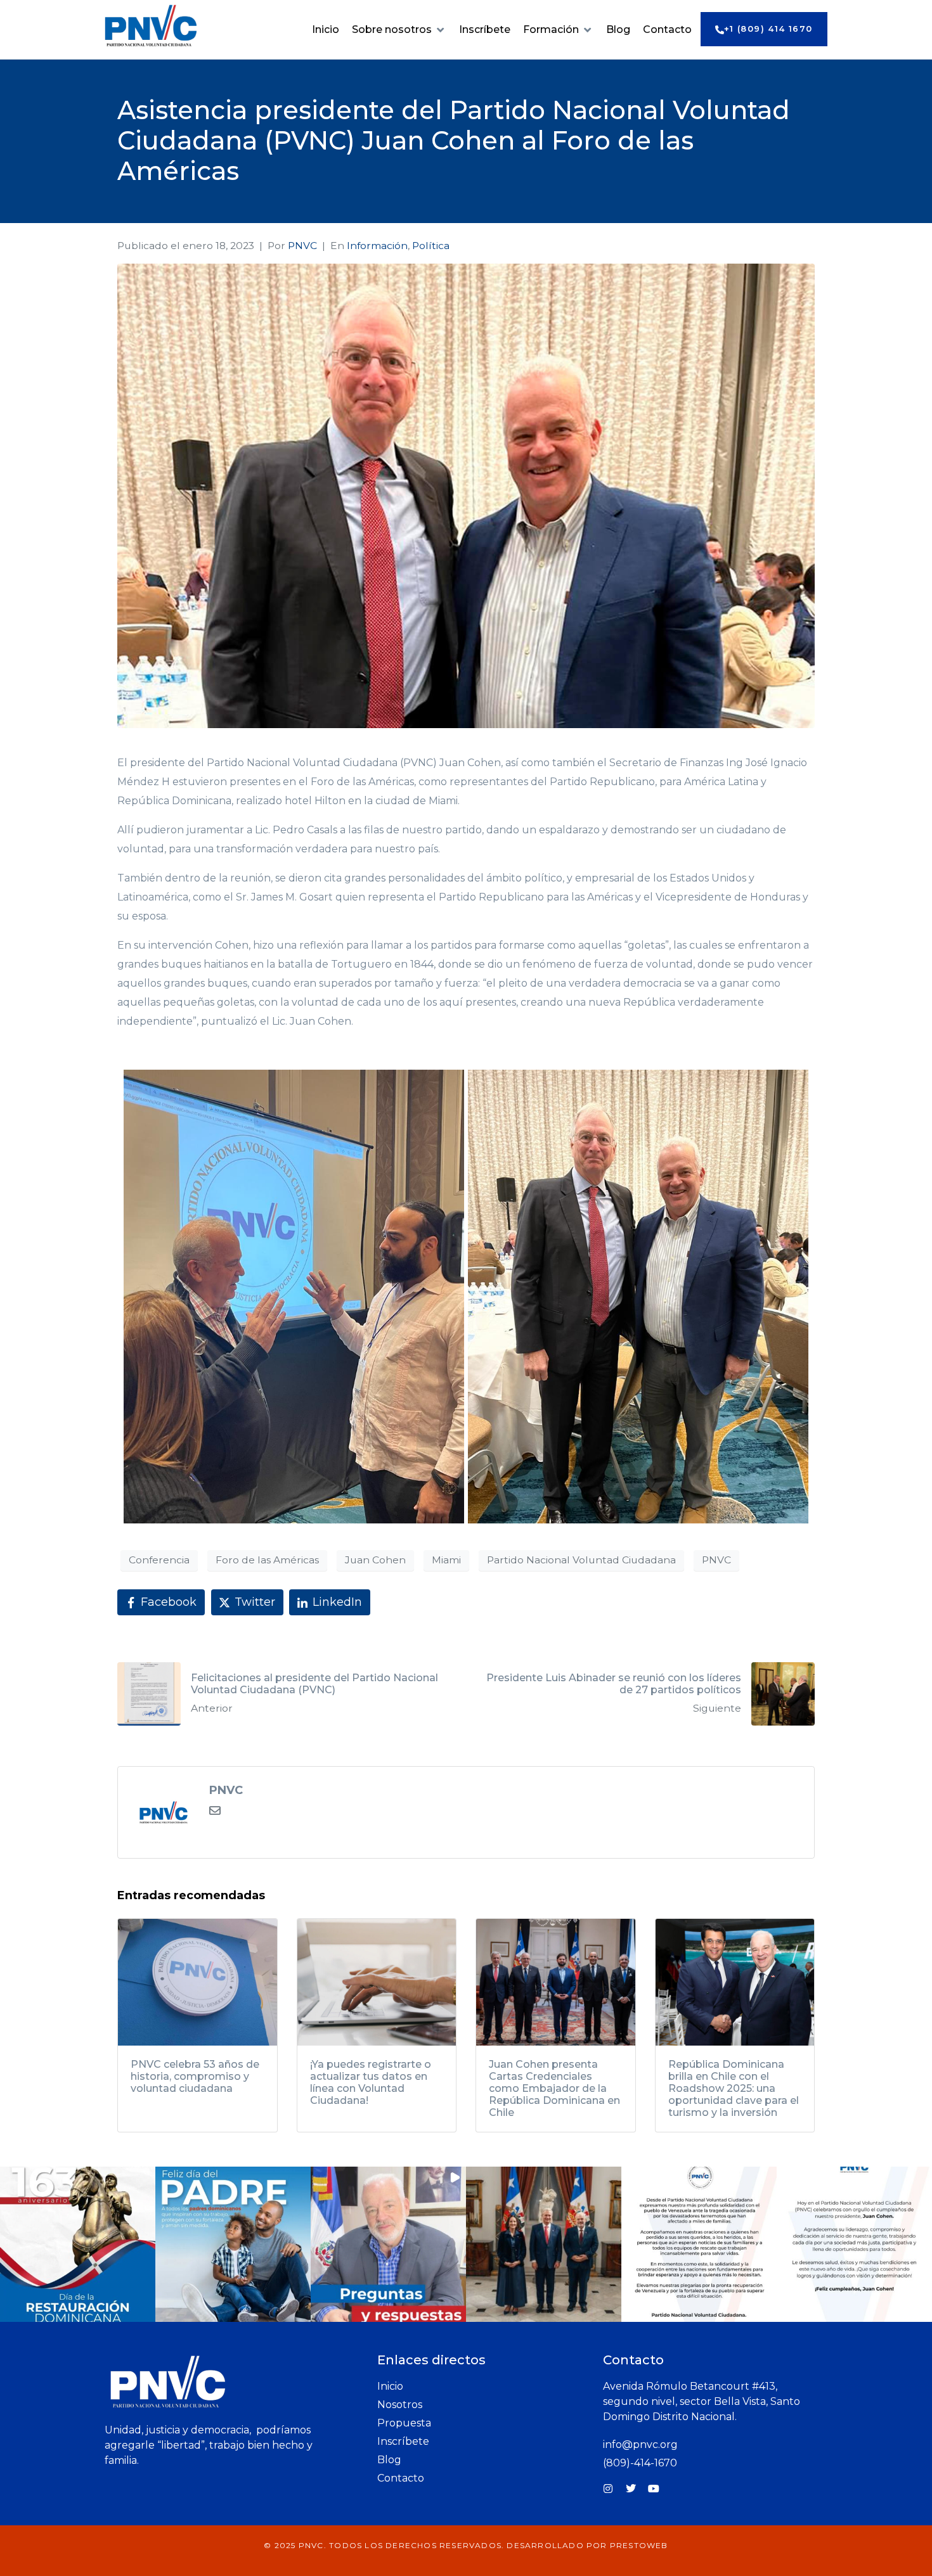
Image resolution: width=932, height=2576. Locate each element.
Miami (446, 1560)
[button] (399, 30)
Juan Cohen (375, 1560)
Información (377, 246)
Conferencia (159, 1560)
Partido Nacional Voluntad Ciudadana (581, 1560)
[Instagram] (608, 2489)
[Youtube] (654, 2489)
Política (431, 246)
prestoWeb (639, 2545)
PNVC (302, 246)
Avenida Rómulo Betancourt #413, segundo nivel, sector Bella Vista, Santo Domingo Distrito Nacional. (702, 2401)
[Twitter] (631, 2489)
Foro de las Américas (267, 1560)
